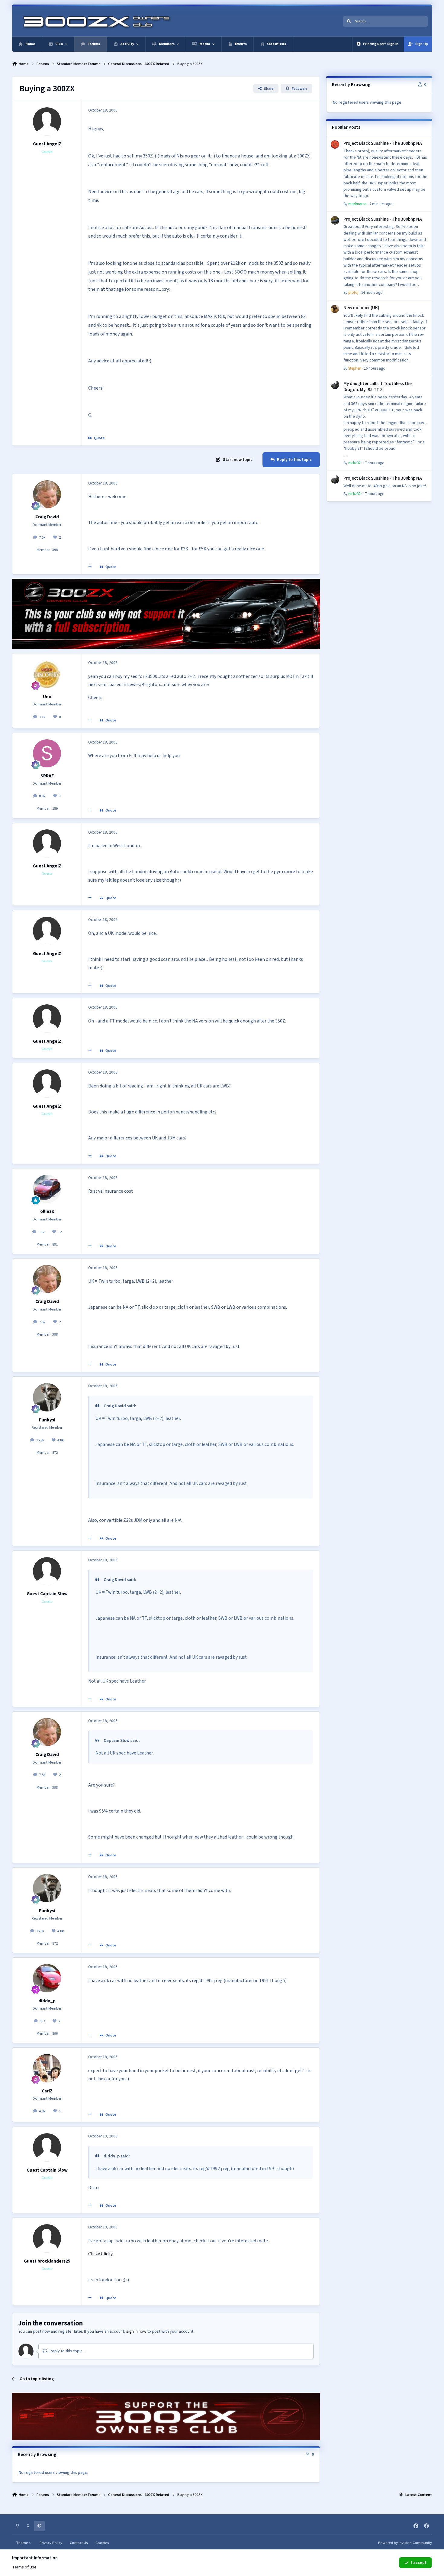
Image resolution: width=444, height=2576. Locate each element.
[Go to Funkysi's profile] (47, 1397)
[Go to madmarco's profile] (335, 144)
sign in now (136, 2331)
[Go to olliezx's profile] (47, 1189)
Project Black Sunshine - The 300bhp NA (383, 143)
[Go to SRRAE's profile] (47, 753)
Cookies (102, 2543)
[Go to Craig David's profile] (47, 494)
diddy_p (47, 2001)
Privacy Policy (51, 2543)
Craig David (47, 517)
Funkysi (47, 1420)
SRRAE (47, 776)
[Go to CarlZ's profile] (47, 2068)
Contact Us (79, 2543)
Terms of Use (24, 2567)
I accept (419, 2563)
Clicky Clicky (100, 2254)
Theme (23, 2543)
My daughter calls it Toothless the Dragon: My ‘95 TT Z (378, 387)
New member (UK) (361, 308)
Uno (47, 697)
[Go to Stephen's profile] (335, 309)
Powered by (405, 2543)
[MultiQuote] (90, 567)
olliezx (47, 1211)
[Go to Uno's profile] (47, 674)
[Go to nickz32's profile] (335, 385)
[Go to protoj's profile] (335, 220)
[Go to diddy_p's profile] (47, 1978)
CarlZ (47, 2091)
